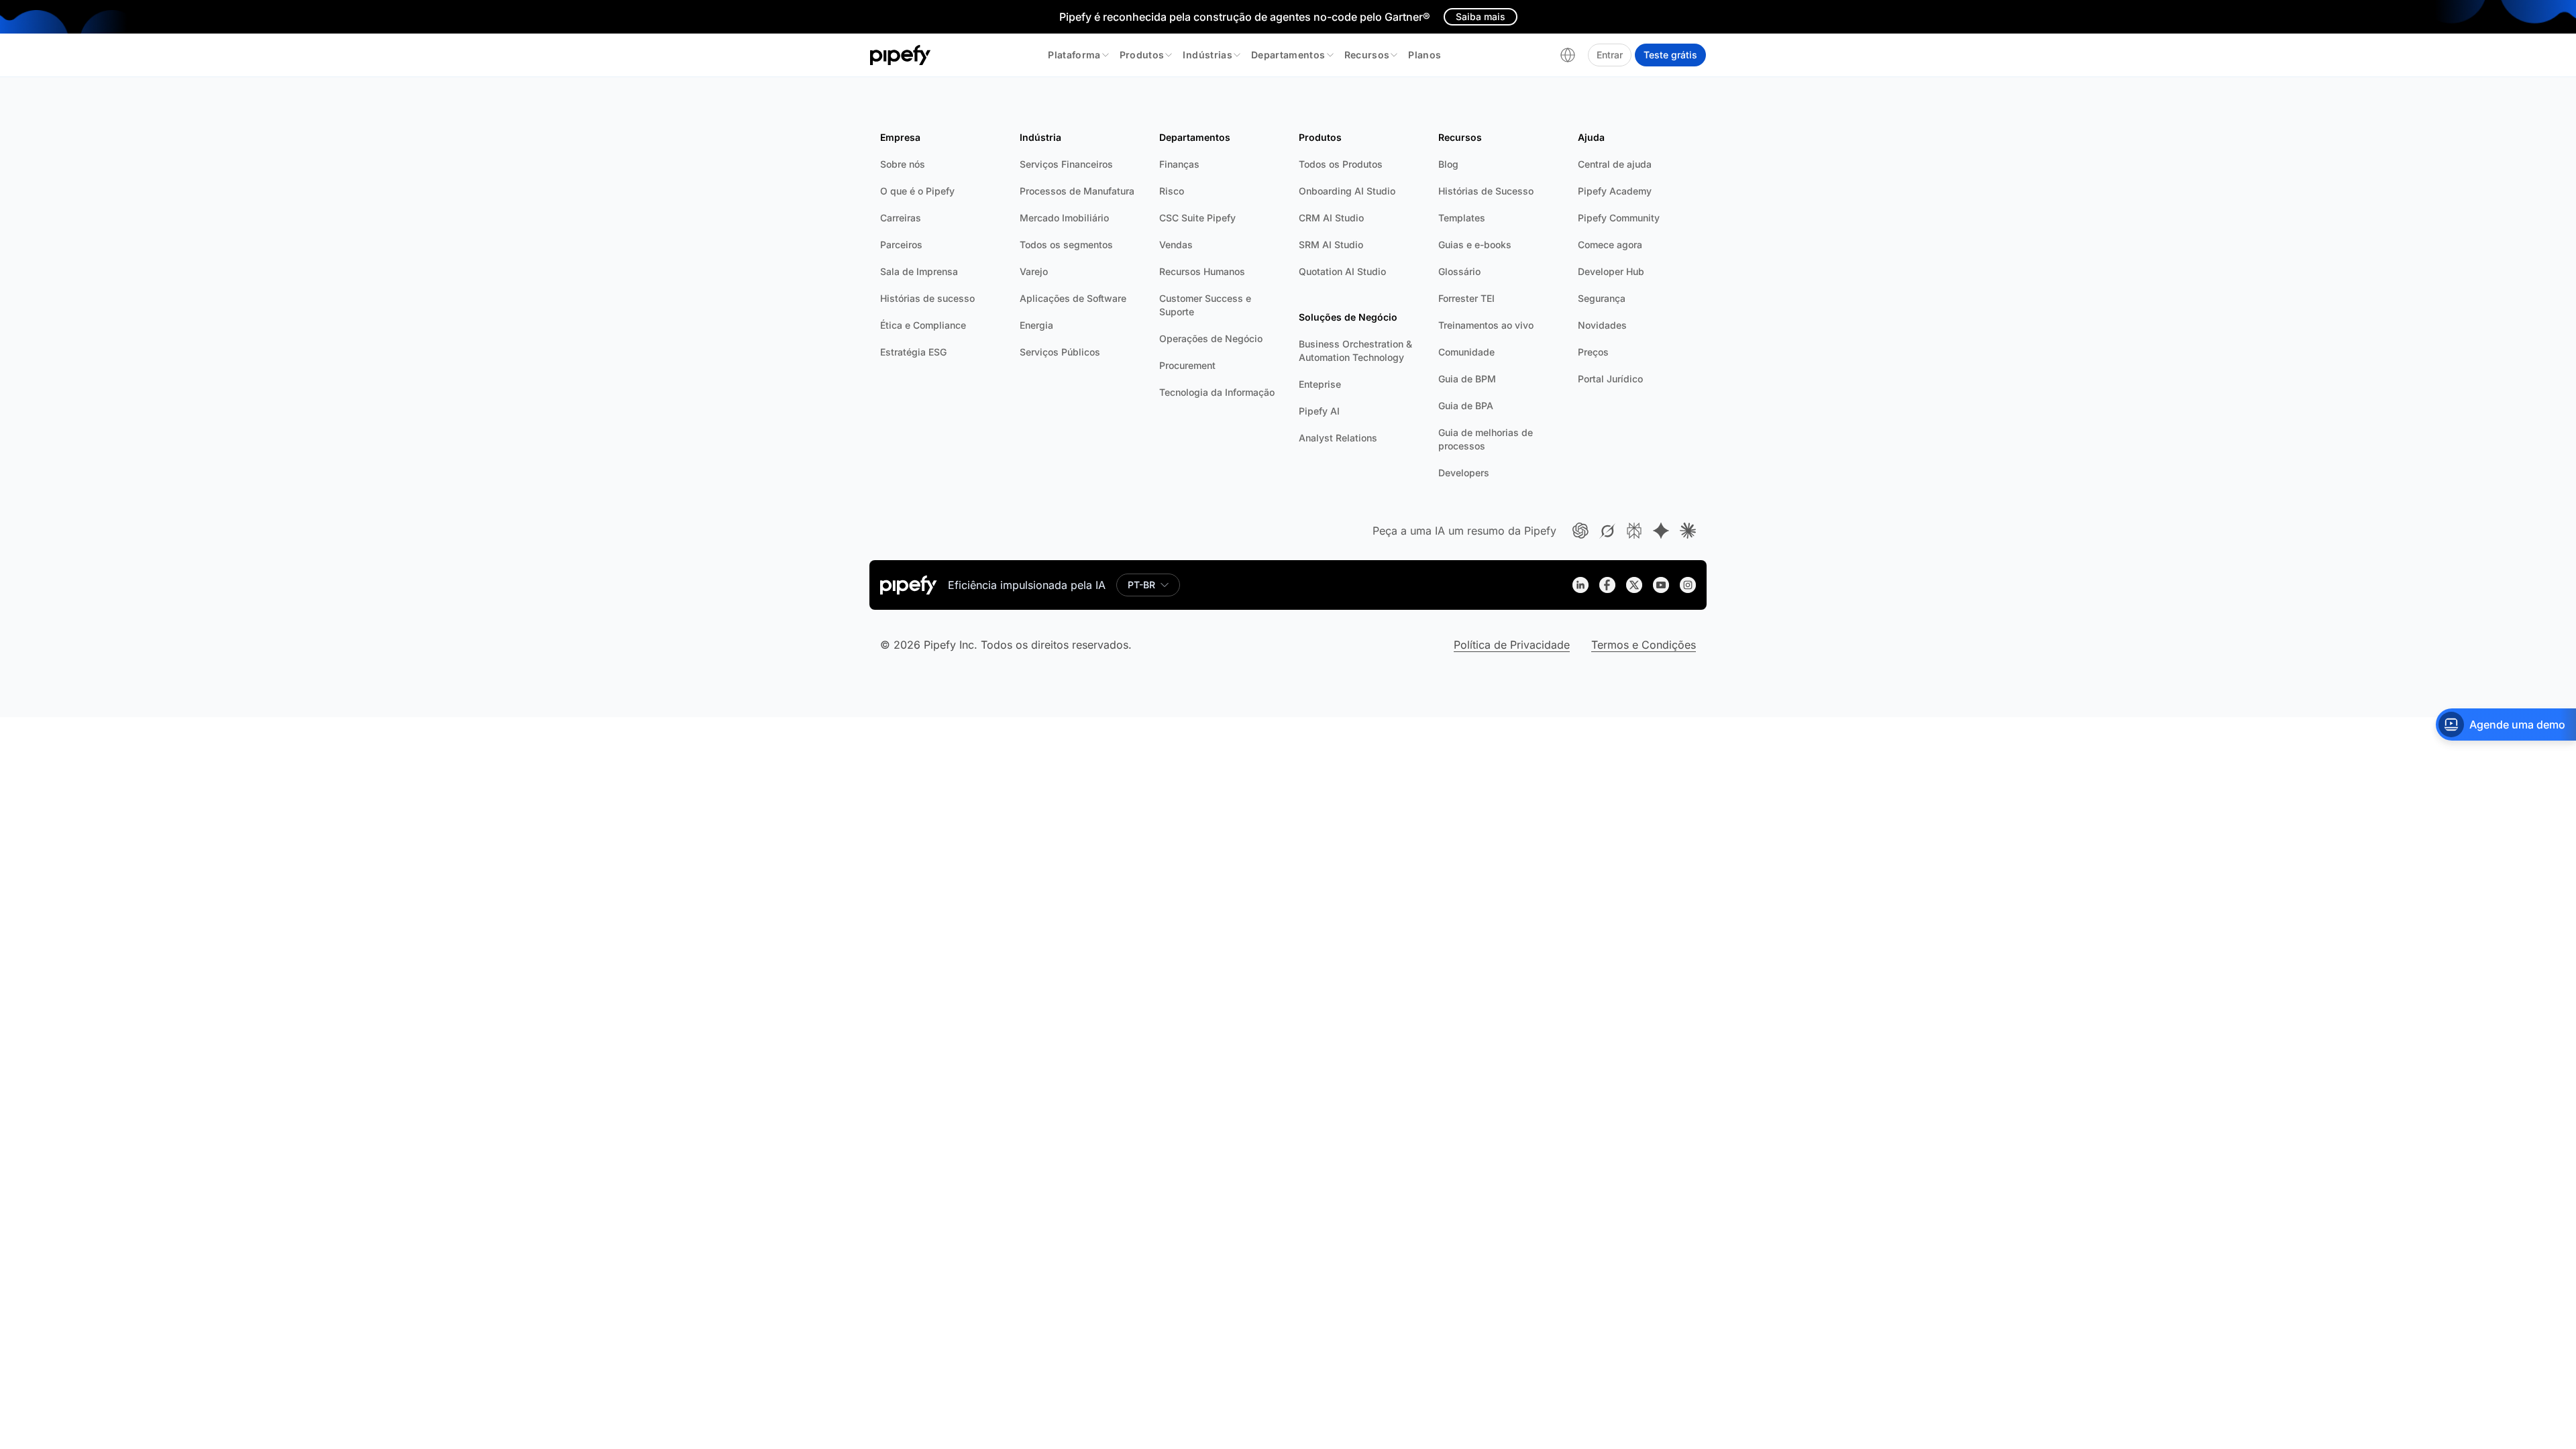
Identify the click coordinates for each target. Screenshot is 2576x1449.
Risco (1172, 191)
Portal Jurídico (1610, 379)
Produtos (1142, 55)
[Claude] (1688, 531)
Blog (1448, 164)
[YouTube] (1661, 585)
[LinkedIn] (1580, 585)
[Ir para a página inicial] (901, 55)
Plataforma (1074, 55)
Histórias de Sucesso (1486, 191)
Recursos (1367, 55)
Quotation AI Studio (1342, 271)
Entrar (1610, 55)
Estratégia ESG (913, 352)
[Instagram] (1688, 585)
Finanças (1179, 164)
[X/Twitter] (1634, 585)
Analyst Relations (1338, 438)
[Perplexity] (1634, 531)
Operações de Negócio (1211, 338)
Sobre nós (903, 164)
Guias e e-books (1475, 245)
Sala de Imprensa (919, 271)
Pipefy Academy (1615, 191)
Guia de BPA (1466, 406)
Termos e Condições (1644, 645)
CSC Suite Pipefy (1197, 218)
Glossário (1459, 271)
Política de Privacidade (1512, 645)
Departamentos (1288, 55)
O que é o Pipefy (917, 191)
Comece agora (1610, 245)
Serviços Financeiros (1066, 164)
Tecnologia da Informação (1217, 392)
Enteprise (1320, 384)
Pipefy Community (1619, 218)
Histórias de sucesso (927, 298)
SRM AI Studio (1331, 245)
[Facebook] (1607, 585)
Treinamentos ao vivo (1486, 325)
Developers (1464, 473)
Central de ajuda (1615, 164)
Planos (1425, 55)
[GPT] (1580, 531)
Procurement (1187, 365)
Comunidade (1466, 352)
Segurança (1602, 298)
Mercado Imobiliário (1064, 218)
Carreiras (901, 218)
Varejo (1034, 271)
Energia (1036, 325)
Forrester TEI (1466, 298)
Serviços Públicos (1060, 352)
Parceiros (901, 245)
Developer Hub (1611, 271)
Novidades (1602, 325)
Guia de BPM (1467, 379)
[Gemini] (1661, 531)
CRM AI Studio (1331, 218)
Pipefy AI (1319, 411)
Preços (1593, 352)
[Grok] (1607, 531)
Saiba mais (1481, 16)
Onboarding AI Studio (1347, 191)
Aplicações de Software (1073, 298)
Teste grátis (1670, 55)
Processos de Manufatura (1077, 191)
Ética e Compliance (923, 325)
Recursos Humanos (1202, 271)
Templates (1462, 218)
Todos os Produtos (1341, 164)
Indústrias (1207, 55)
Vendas (1176, 245)
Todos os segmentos (1066, 245)
